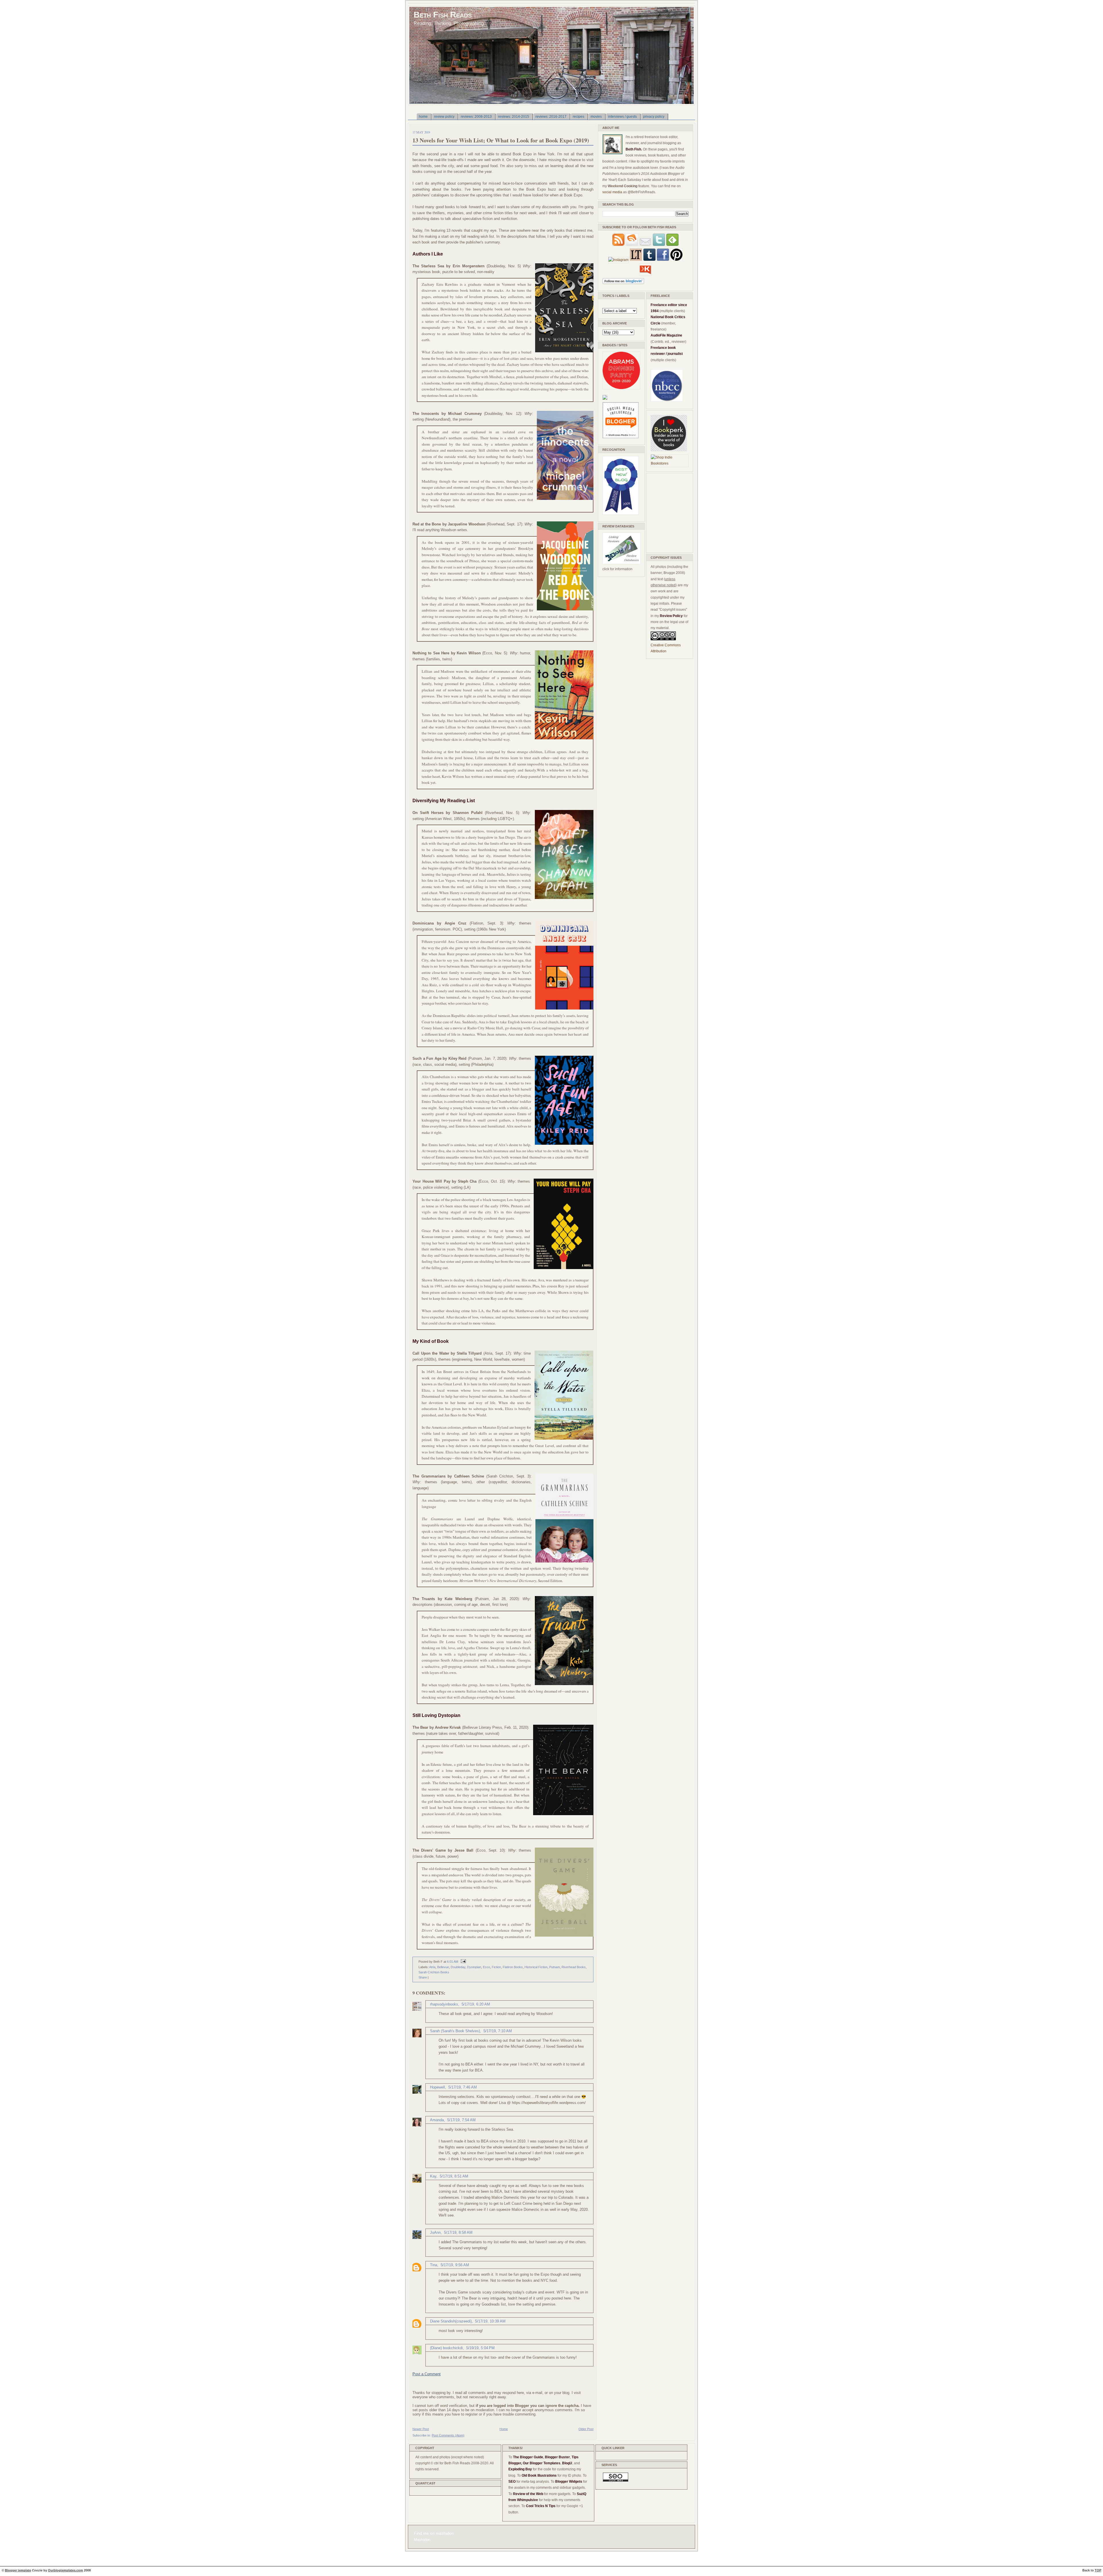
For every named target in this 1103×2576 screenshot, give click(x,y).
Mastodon (422, 2540)
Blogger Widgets (569, 2482)
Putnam (555, 1967)
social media (612, 192)
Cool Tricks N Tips (541, 2506)
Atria (432, 1967)
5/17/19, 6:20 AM (476, 2004)
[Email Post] (462, 1962)
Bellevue (443, 1967)
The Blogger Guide (528, 2457)
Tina (434, 2265)
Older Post (586, 2429)
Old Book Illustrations (539, 2476)
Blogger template (18, 2570)
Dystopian (474, 1967)
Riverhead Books (574, 1967)
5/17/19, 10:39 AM (490, 2321)
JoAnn (435, 2232)
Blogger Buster (557, 2457)
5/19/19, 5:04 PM (480, 2348)
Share (423, 1977)
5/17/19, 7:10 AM (498, 2031)
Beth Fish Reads (443, 14)
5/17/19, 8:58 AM (458, 2232)
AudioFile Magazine (666, 335)
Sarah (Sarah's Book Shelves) (455, 2031)
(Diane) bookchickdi (446, 2348)
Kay (433, 2176)
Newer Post (421, 2429)
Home (504, 2429)
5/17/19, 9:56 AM (455, 2265)
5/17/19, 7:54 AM (461, 2120)
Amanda (437, 2120)
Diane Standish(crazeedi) (451, 2321)
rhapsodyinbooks (444, 2004)
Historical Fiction (536, 1967)
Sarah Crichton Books (434, 1972)
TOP (1098, 2570)
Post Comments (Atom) (448, 2435)
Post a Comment (427, 2374)
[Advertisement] (668, 512)
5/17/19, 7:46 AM (463, 2087)
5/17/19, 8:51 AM (454, 2176)
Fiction (496, 1967)
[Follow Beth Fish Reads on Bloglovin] (623, 283)
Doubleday (458, 1967)
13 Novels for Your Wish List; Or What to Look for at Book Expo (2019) (501, 140)
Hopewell (437, 2087)
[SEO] (616, 2480)
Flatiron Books (513, 1967)
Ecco (486, 1967)
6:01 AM (453, 1962)
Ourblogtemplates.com (65, 2570)
